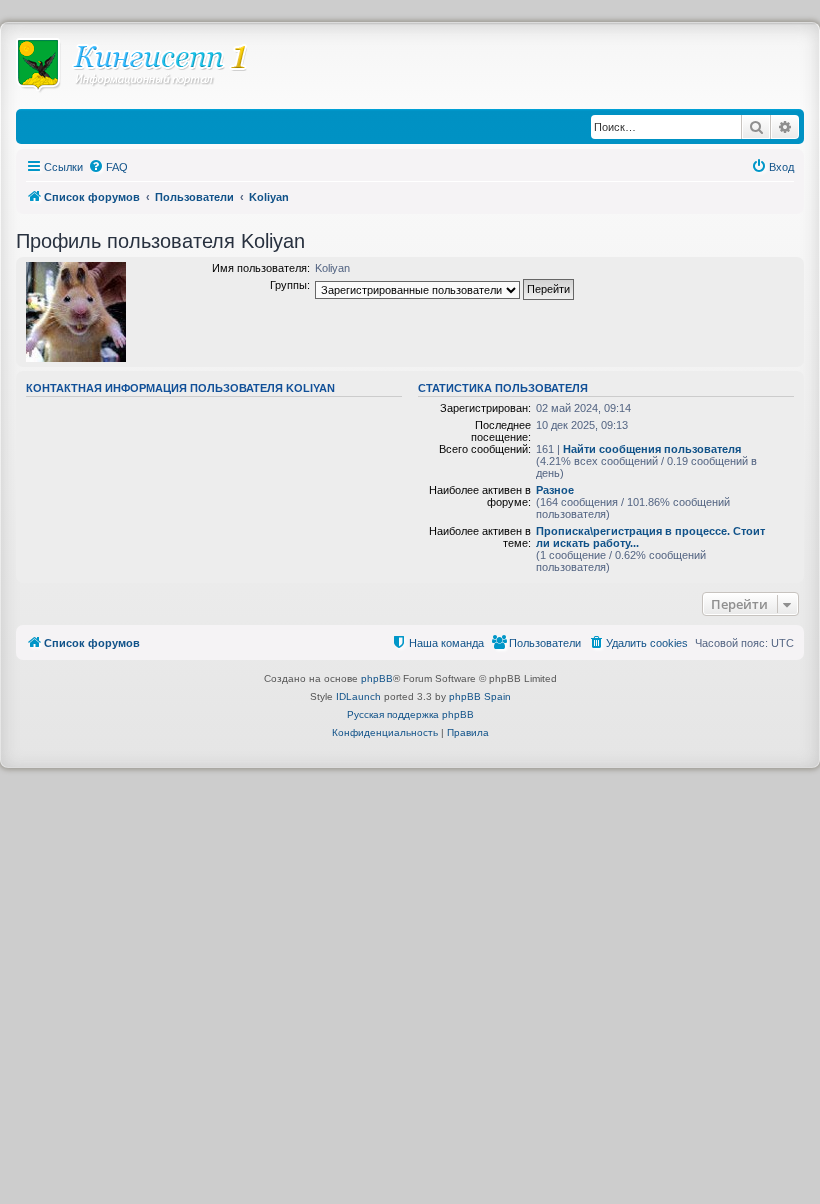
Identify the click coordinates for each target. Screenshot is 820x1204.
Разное (555, 490)
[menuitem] (108, 167)
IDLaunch (358, 696)
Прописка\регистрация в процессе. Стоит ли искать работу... (650, 537)
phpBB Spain (480, 696)
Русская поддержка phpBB (410, 714)
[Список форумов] (141, 71)
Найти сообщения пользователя (652, 449)
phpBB (377, 678)
